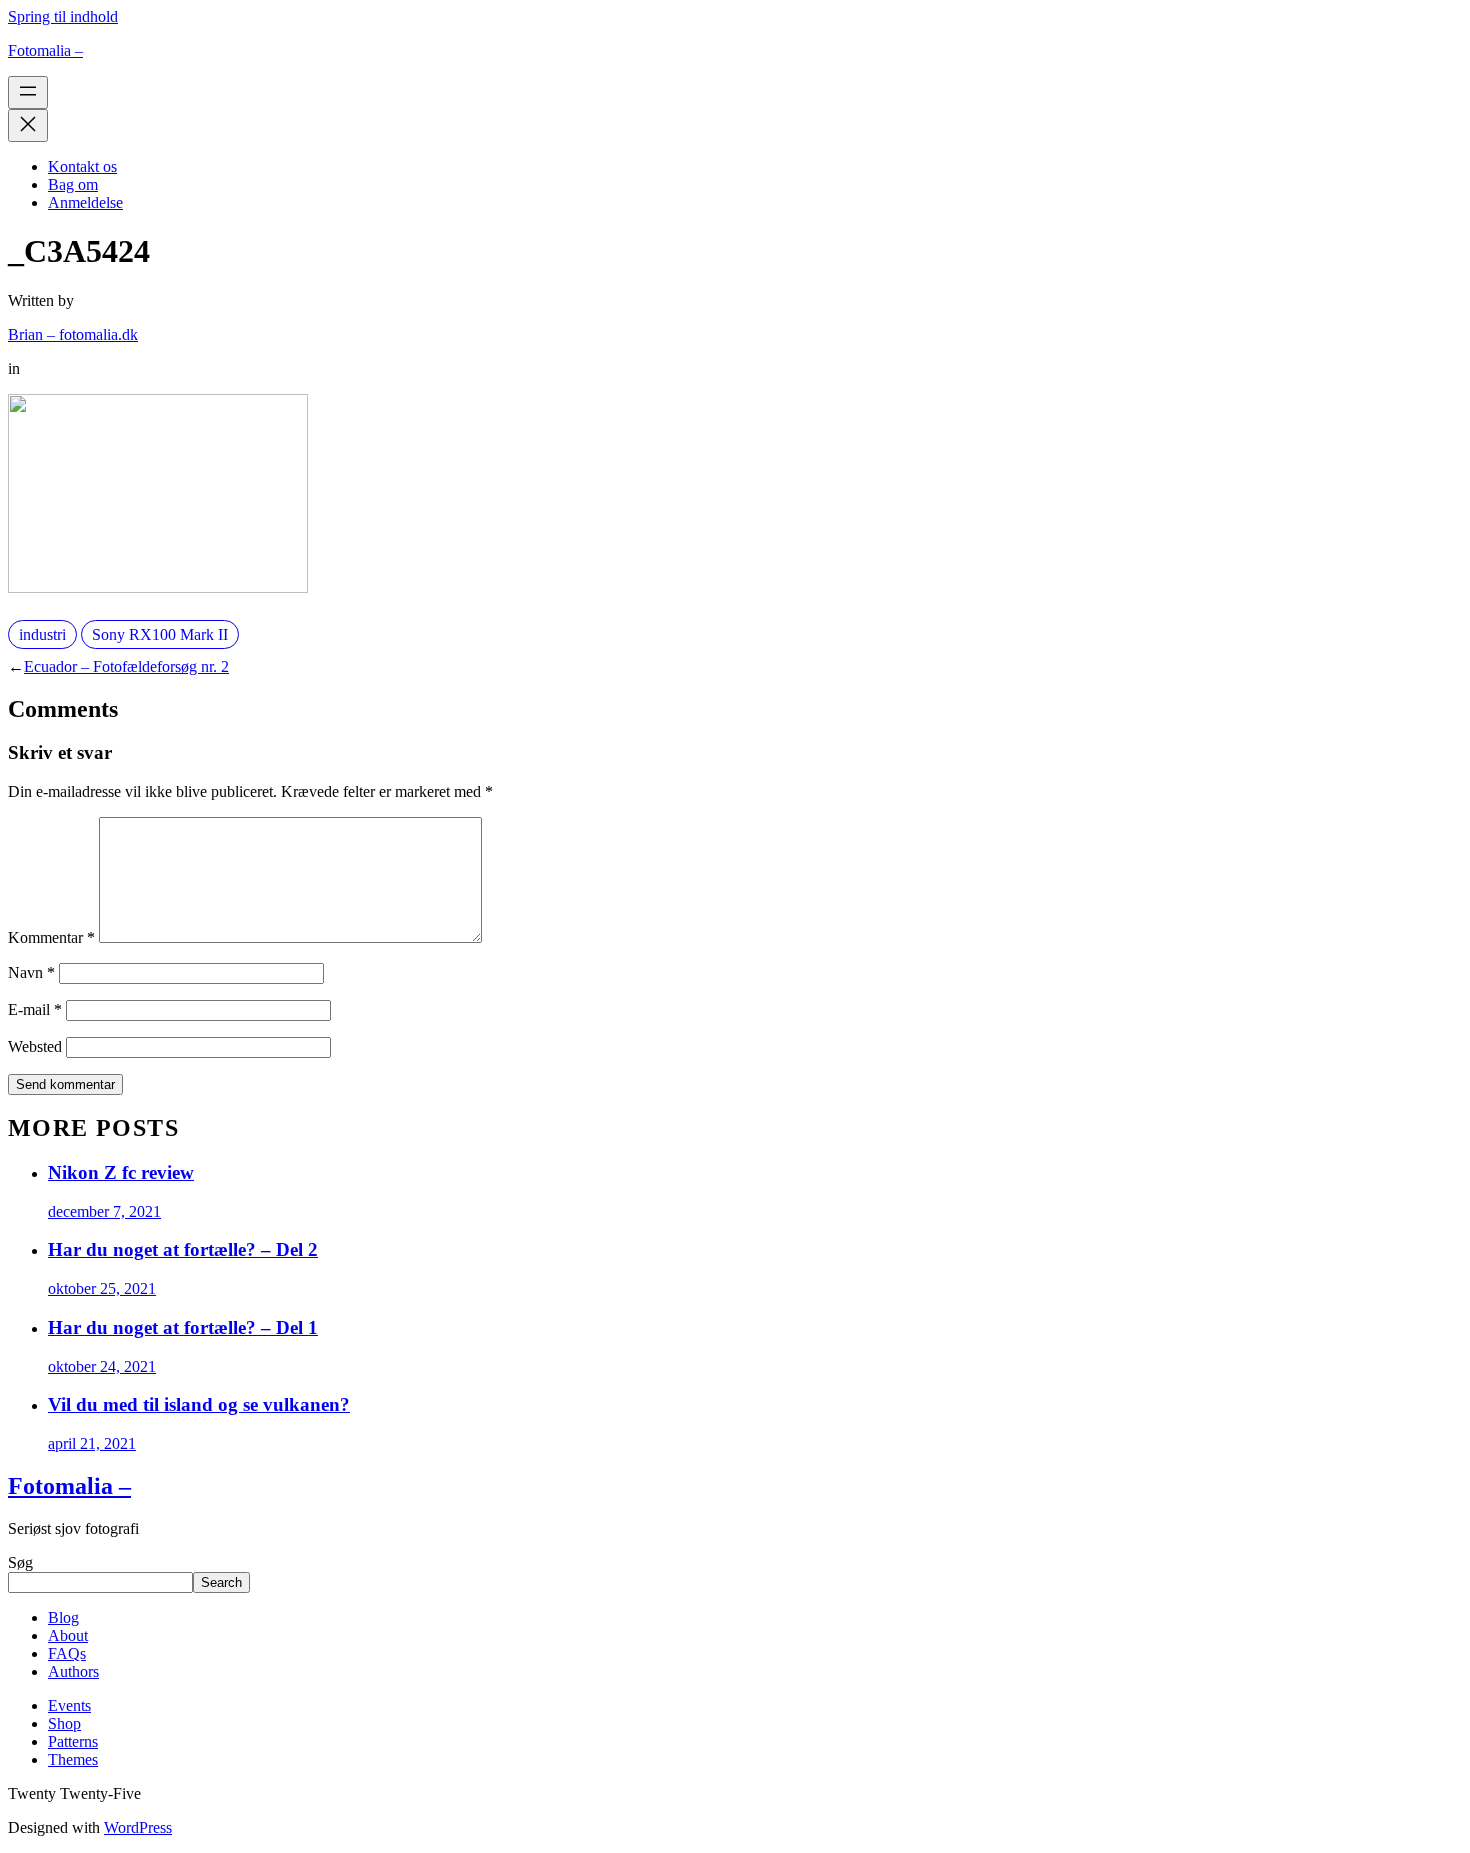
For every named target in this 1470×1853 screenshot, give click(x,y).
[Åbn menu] (28, 92)
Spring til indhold (63, 16)
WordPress (138, 1827)
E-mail (35, 1009)
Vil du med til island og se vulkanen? (199, 1404)
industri (42, 634)
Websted (35, 1046)
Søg (20, 1562)
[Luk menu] (28, 125)
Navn (31, 972)
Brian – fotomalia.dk (73, 334)
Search (221, 1582)
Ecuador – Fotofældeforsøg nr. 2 (126, 666)
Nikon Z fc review (121, 1172)
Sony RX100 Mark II (160, 634)
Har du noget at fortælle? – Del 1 (183, 1327)
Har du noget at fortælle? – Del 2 (183, 1249)
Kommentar (51, 937)
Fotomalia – (45, 50)
